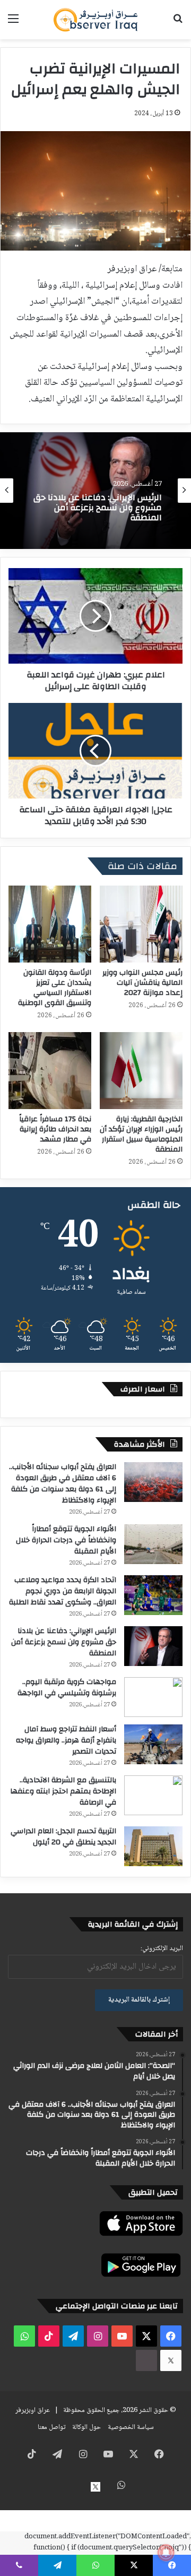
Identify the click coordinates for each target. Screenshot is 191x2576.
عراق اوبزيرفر (33, 2410)
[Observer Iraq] (95, 20)
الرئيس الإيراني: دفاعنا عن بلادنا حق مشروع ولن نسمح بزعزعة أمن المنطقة (98, 508)
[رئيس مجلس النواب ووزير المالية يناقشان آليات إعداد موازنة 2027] (141, 924)
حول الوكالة (86, 2427)
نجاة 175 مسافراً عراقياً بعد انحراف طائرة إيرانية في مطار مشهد (55, 1129)
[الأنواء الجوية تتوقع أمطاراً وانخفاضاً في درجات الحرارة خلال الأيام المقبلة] (153, 1544)
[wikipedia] (146, 2360)
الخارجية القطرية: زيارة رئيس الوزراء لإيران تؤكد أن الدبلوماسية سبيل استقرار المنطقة (141, 1134)
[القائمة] (13, 24)
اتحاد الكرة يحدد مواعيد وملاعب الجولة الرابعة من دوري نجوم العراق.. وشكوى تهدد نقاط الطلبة (63, 1591)
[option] (95, 491)
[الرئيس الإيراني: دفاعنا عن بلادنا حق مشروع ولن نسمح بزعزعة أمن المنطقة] (153, 1646)
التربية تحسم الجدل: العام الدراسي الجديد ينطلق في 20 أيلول (63, 1837)
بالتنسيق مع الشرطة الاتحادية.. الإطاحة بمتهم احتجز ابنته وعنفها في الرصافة (63, 1791)
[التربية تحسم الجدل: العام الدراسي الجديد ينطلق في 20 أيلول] (153, 1846)
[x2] (171, 2360)
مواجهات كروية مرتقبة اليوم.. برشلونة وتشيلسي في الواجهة (67, 1688)
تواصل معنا (51, 2427)
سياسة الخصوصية (131, 2427)
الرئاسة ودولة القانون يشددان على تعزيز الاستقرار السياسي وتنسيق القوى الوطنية (55, 988)
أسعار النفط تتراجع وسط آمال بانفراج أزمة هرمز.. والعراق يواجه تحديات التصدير (66, 1740)
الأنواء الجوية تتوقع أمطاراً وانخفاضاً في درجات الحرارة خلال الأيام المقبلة (66, 1540)
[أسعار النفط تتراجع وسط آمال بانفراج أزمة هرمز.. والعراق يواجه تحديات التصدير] (153, 1744)
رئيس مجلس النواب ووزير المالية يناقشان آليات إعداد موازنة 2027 (142, 983)
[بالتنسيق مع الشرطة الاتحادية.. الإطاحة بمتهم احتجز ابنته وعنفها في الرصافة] (153, 1795)
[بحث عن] (178, 24)
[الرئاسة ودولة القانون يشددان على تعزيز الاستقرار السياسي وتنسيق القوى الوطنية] (50, 924)
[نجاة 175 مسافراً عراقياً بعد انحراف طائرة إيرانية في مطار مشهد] (50, 1071)
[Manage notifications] (166, 2553)
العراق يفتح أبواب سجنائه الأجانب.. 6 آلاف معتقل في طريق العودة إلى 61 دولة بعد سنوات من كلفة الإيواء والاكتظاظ (63, 1484)
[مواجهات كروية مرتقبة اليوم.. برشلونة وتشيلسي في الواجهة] (153, 1697)
